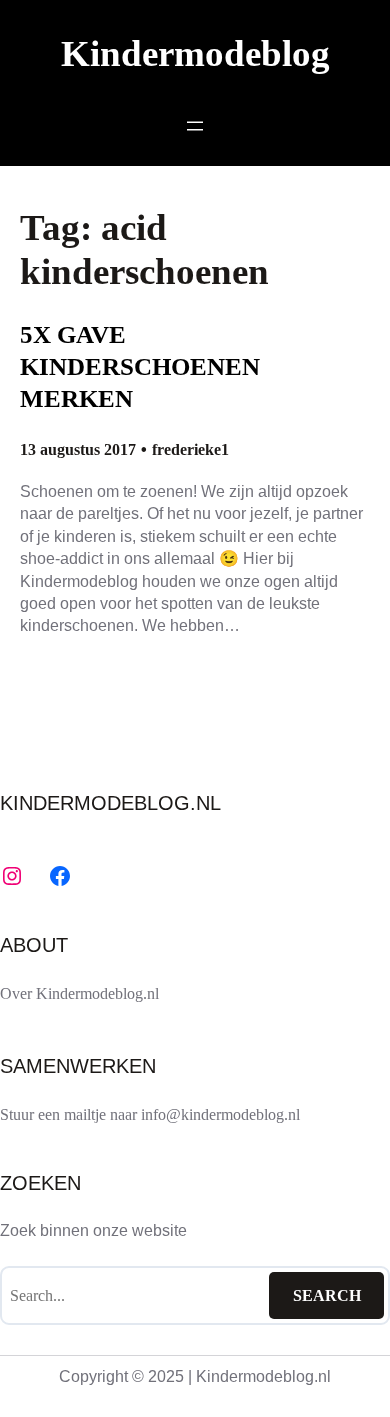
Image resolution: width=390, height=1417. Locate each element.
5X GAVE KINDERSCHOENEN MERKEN (140, 366)
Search (327, 1295)
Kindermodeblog (195, 53)
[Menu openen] (195, 126)
